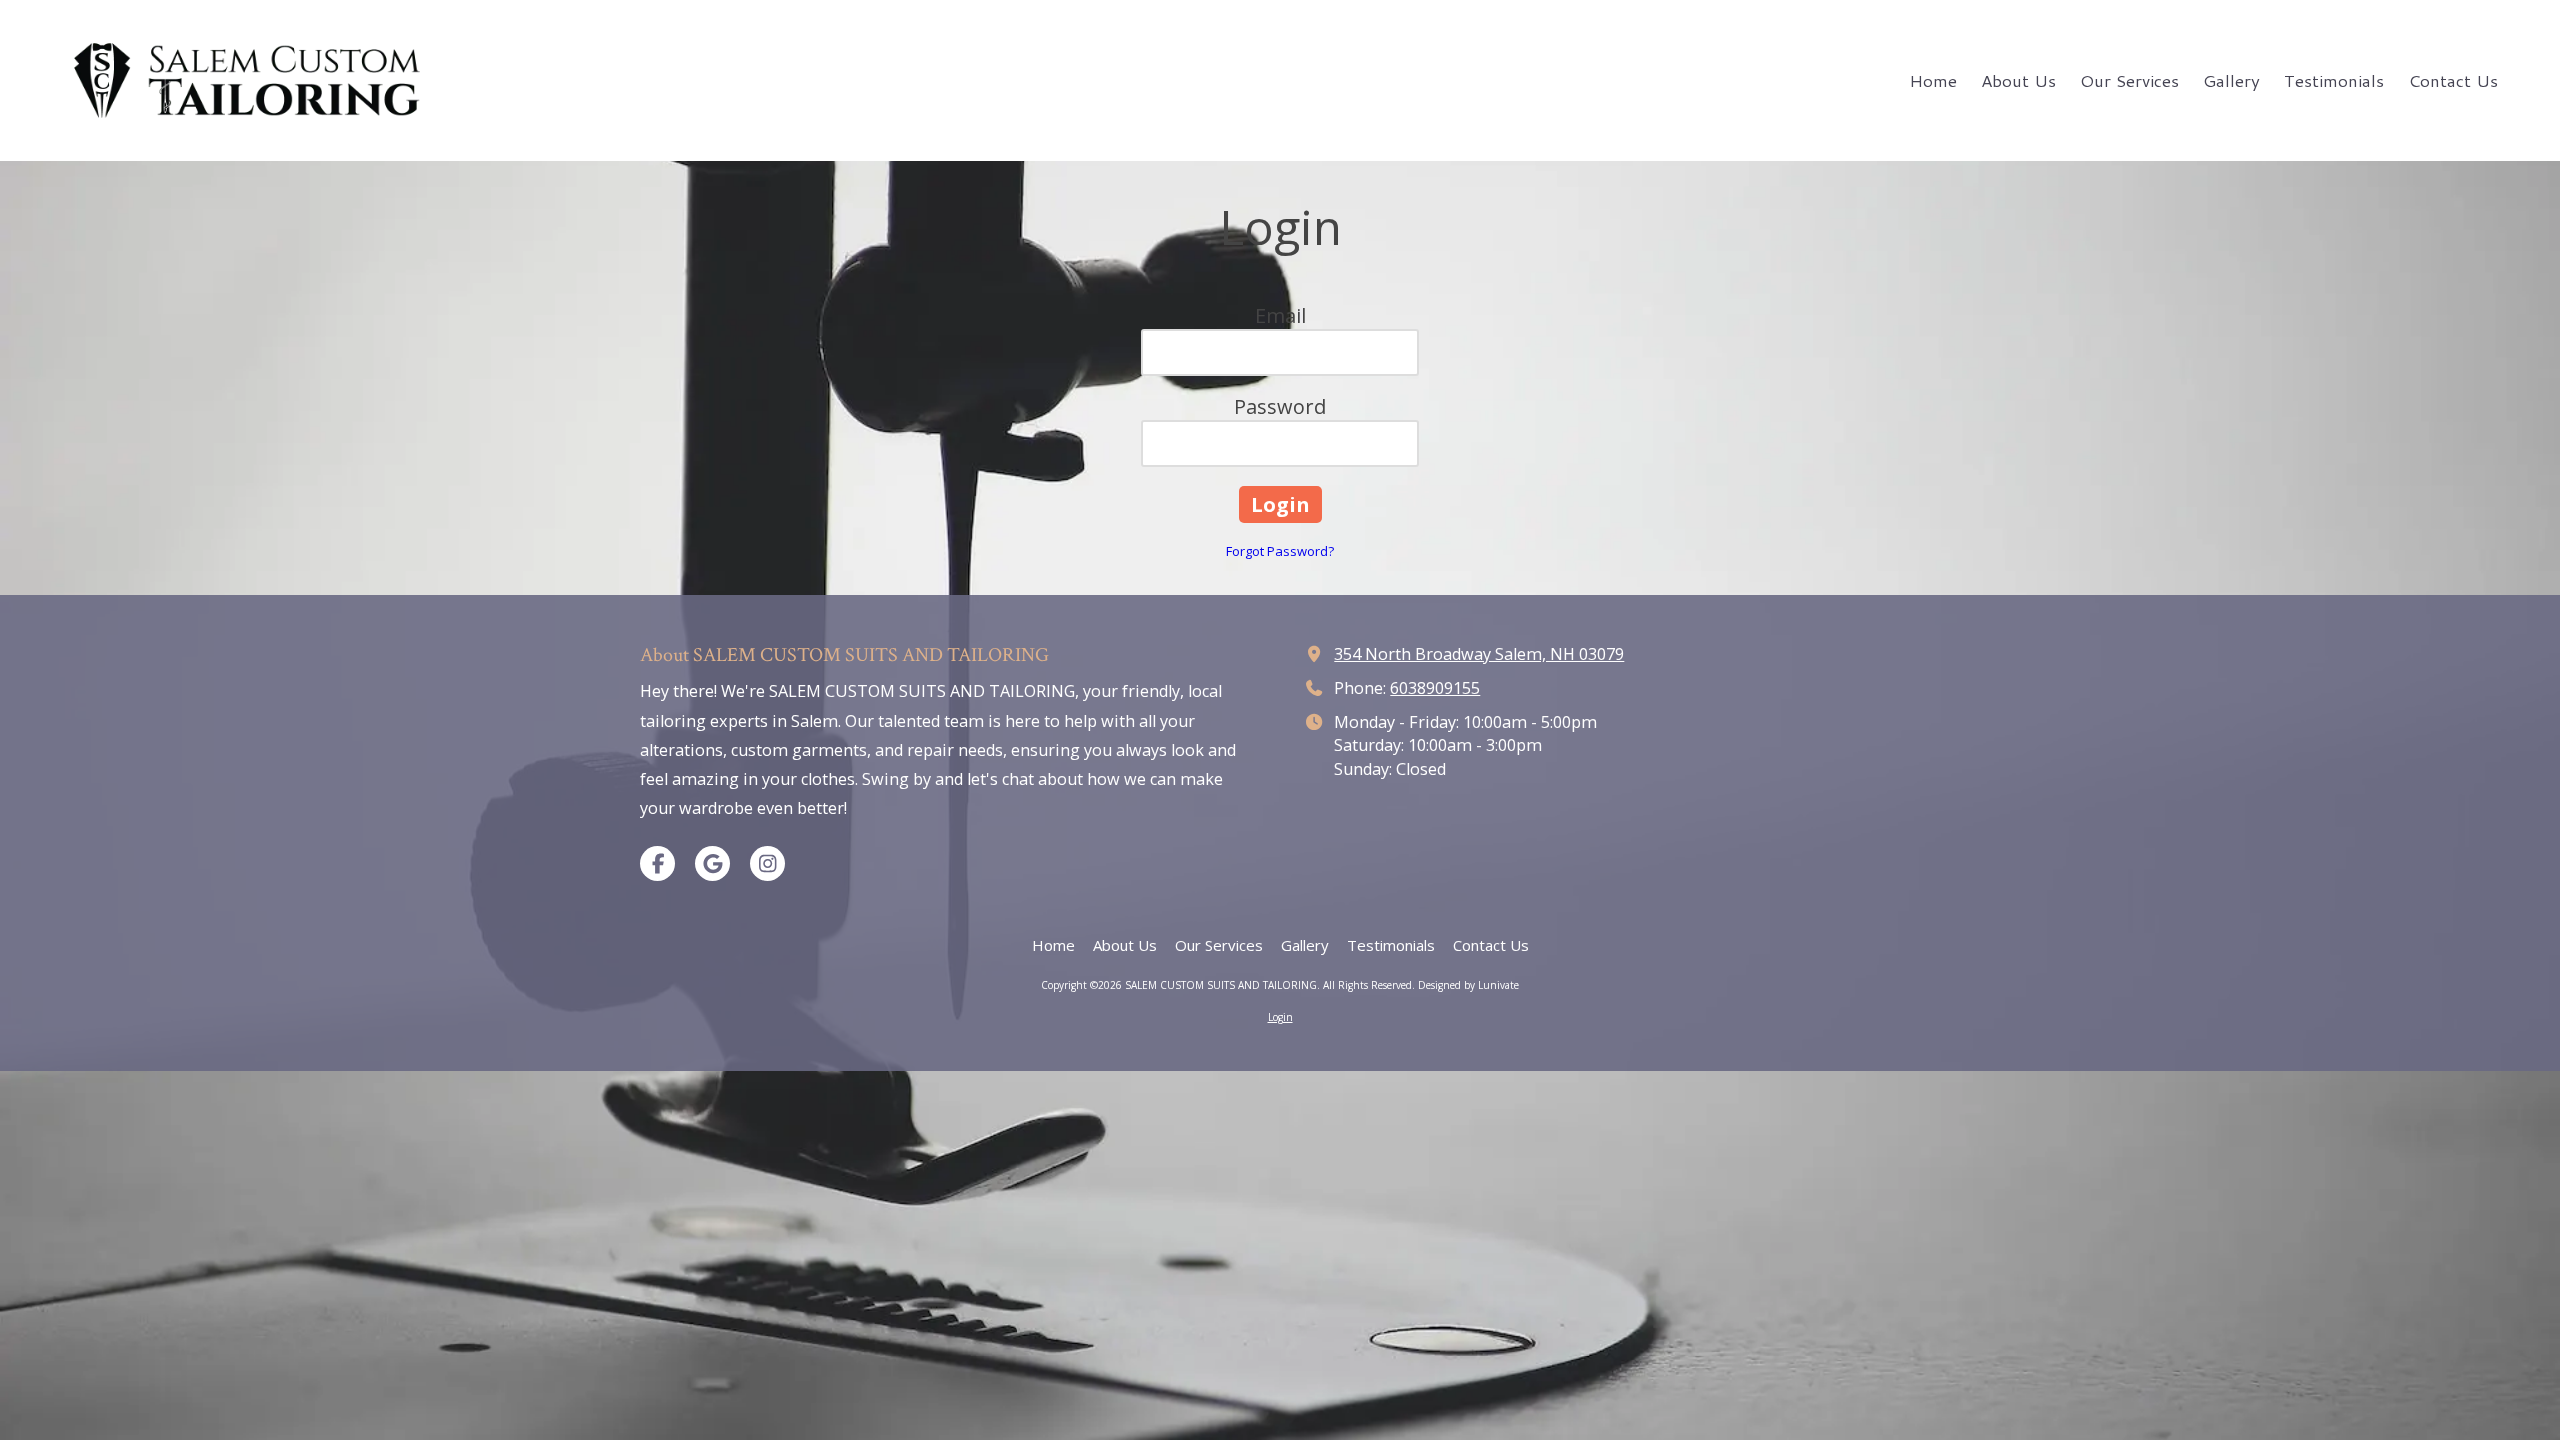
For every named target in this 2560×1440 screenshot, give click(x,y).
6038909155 (1435, 688)
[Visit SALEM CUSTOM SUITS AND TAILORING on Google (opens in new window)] (712, 863)
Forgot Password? (1280, 551)
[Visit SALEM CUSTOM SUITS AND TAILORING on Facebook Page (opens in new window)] (657, 863)
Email (1280, 315)
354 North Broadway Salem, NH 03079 (1479, 654)
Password (1280, 406)
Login (1280, 1017)
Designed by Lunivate (1468, 985)
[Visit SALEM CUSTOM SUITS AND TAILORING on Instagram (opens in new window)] (767, 863)
